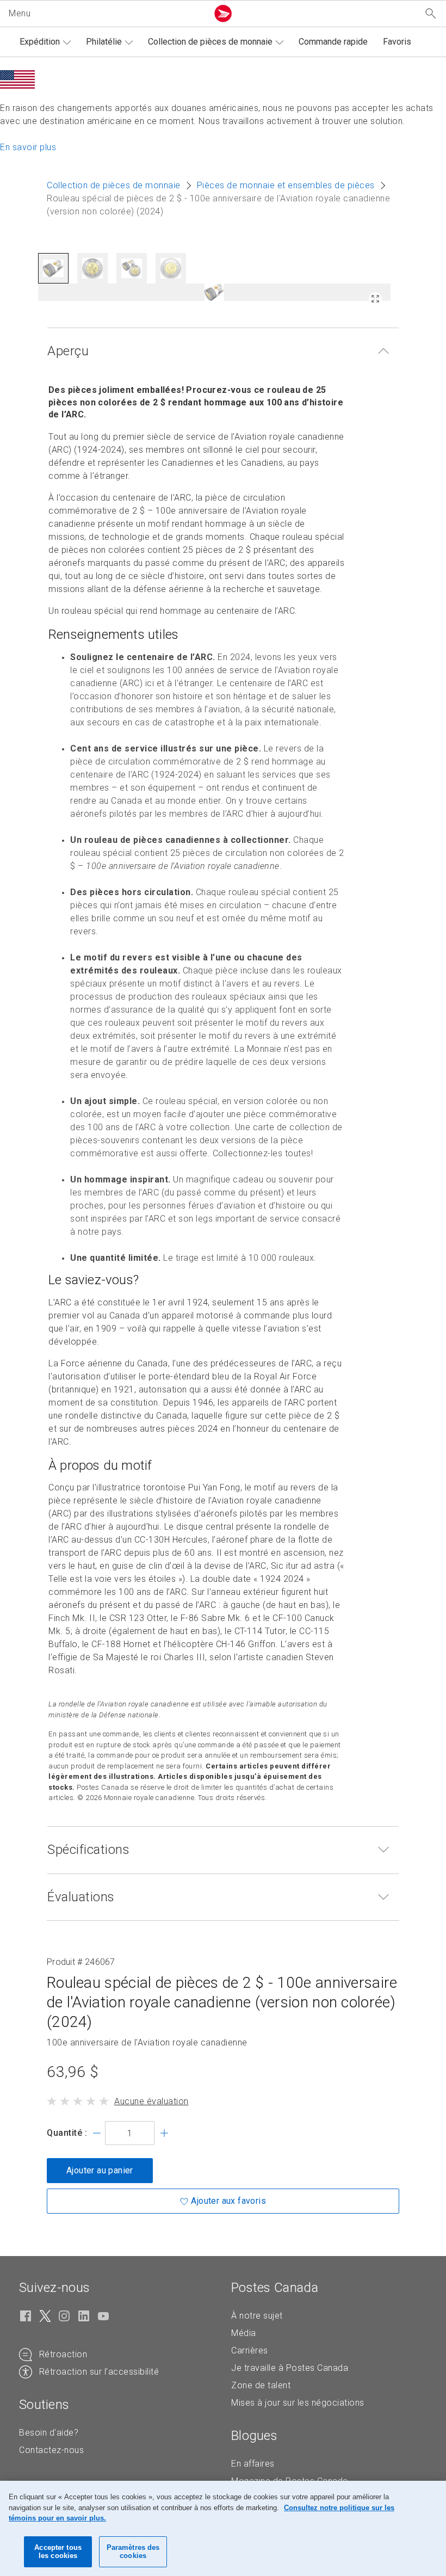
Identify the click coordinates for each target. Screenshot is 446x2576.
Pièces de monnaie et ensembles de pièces (286, 185)
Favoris (397, 42)
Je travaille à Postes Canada (290, 2368)
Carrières (250, 2350)
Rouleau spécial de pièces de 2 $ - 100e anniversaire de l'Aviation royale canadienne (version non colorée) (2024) (222, 2002)
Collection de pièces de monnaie (210, 42)
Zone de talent (261, 2385)
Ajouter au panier (100, 2170)
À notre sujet (257, 2316)
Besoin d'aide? (49, 2433)
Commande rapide (333, 42)
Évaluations (81, 1897)
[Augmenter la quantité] (164, 2133)
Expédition (40, 42)
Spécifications (88, 1850)
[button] (106, 14)
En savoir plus (28, 147)
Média (244, 2333)
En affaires (253, 2464)
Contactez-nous (51, 2450)
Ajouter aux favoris (228, 2201)
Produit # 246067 (81, 1962)
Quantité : (67, 2133)
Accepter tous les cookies (58, 2552)
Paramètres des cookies (133, 2552)
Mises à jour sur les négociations (298, 2403)
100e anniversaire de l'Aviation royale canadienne (147, 2043)
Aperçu (68, 351)
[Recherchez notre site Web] (431, 14)
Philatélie (104, 42)
